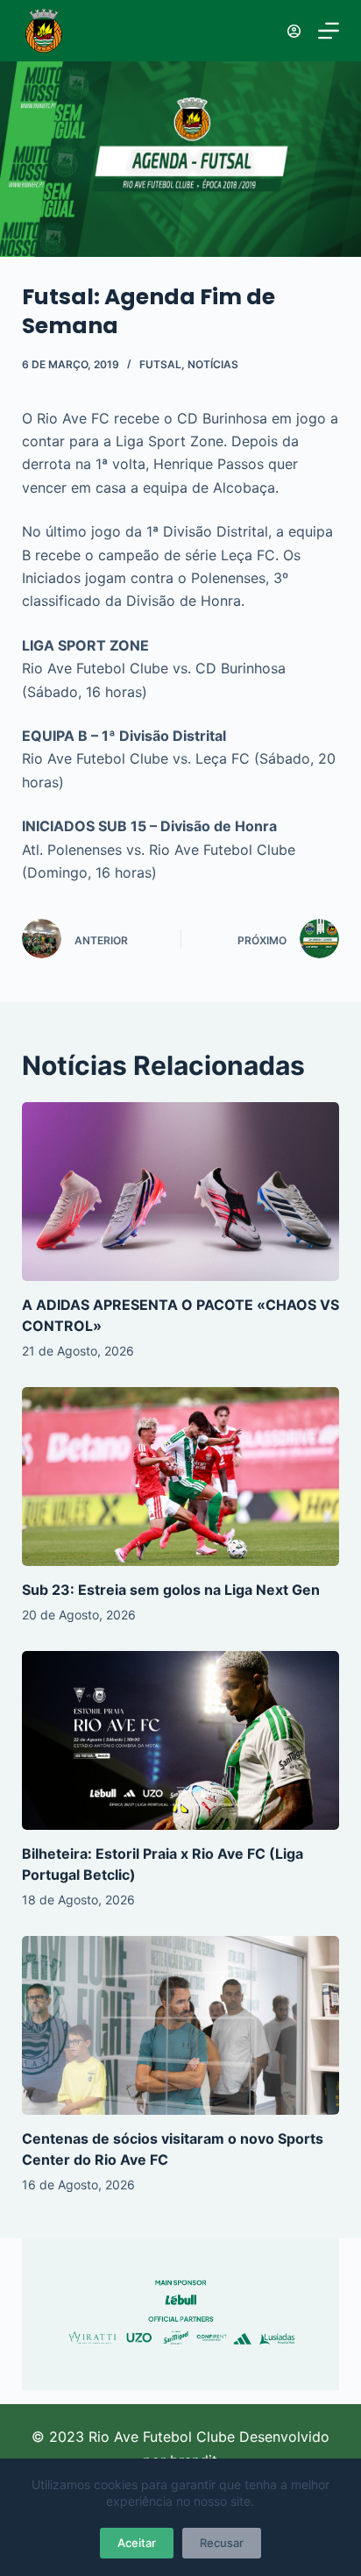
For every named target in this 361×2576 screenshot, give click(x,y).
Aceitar (137, 2543)
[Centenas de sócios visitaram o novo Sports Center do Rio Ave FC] (181, 2025)
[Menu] (329, 31)
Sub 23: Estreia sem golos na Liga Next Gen (171, 1590)
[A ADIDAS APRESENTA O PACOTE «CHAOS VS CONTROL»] (181, 1192)
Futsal (160, 364)
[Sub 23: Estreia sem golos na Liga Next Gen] (181, 1477)
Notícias (213, 364)
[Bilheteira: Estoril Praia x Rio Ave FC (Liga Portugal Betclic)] (181, 1740)
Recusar (222, 2543)
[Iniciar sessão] (294, 31)
